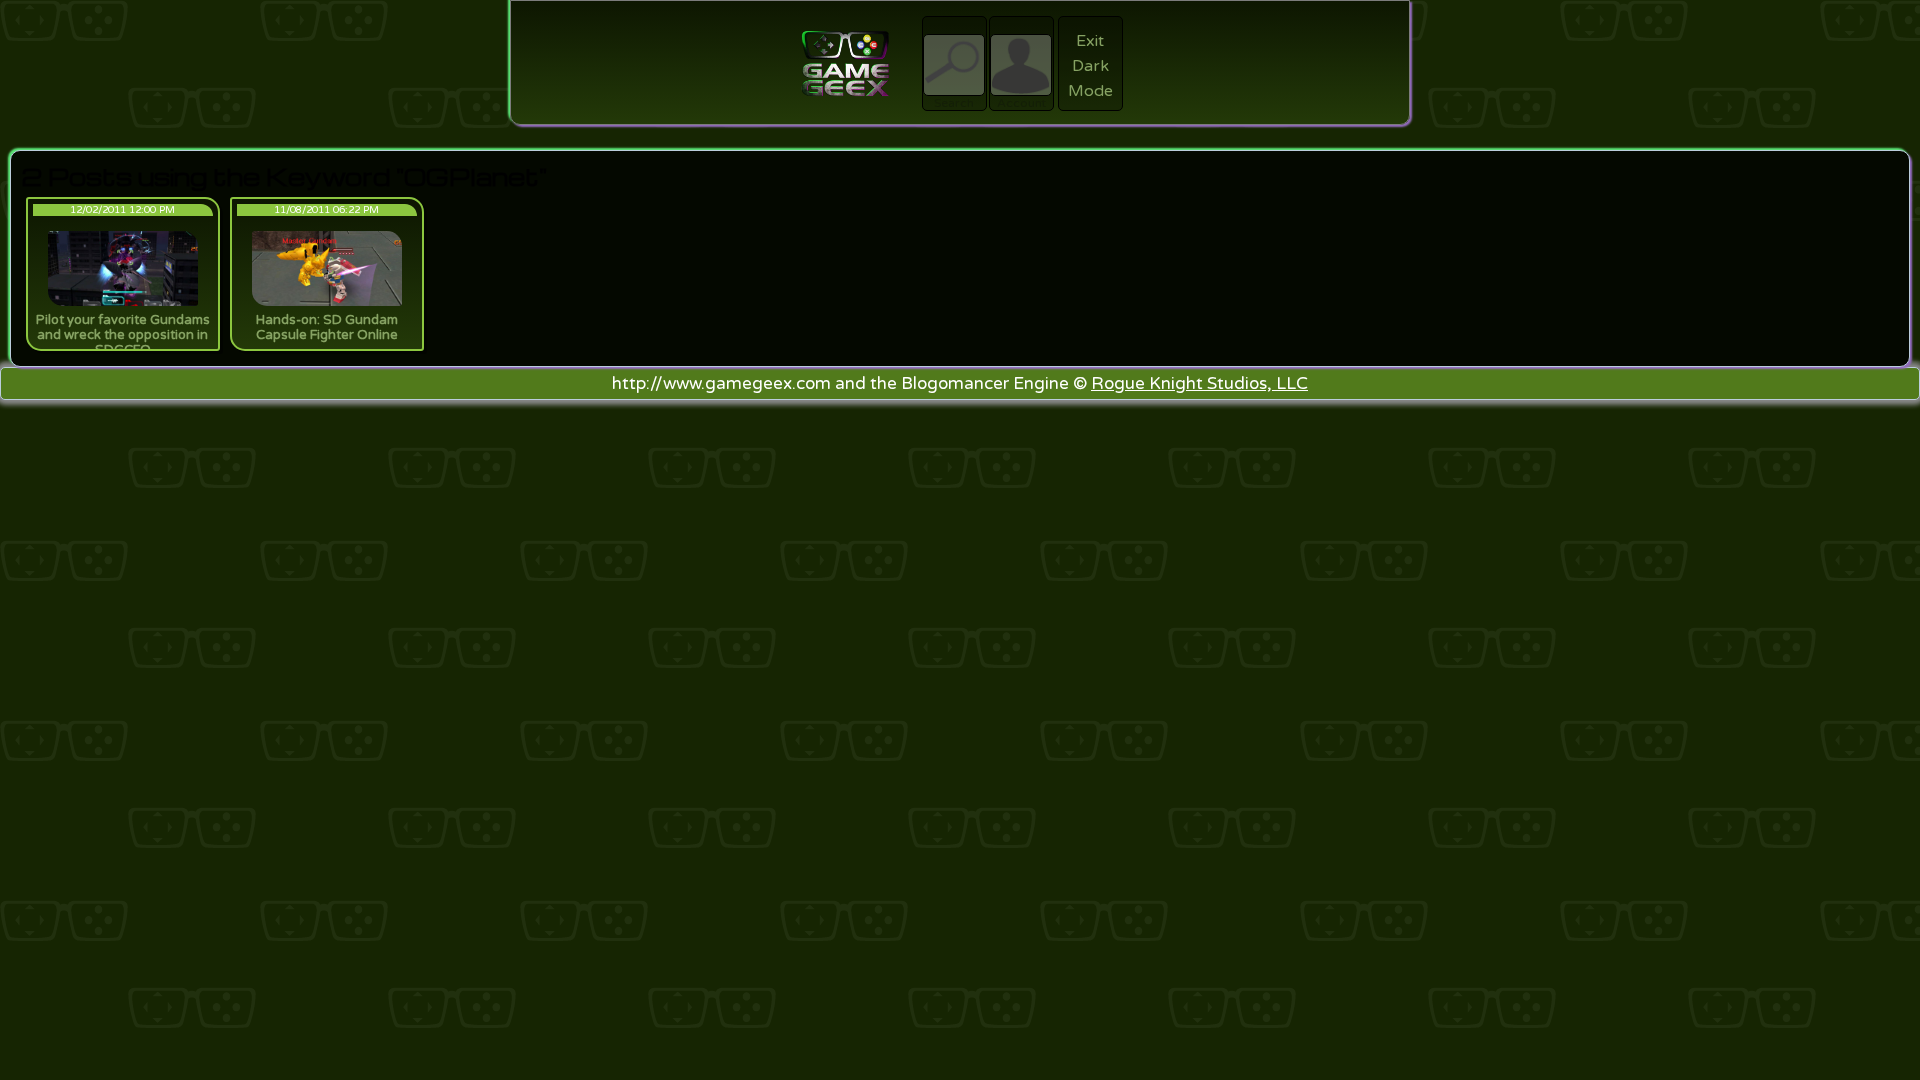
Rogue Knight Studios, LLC (1199, 383)
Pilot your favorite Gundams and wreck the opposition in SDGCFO (123, 335)
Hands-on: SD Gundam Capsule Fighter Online (327, 327)
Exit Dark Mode (1090, 66)
